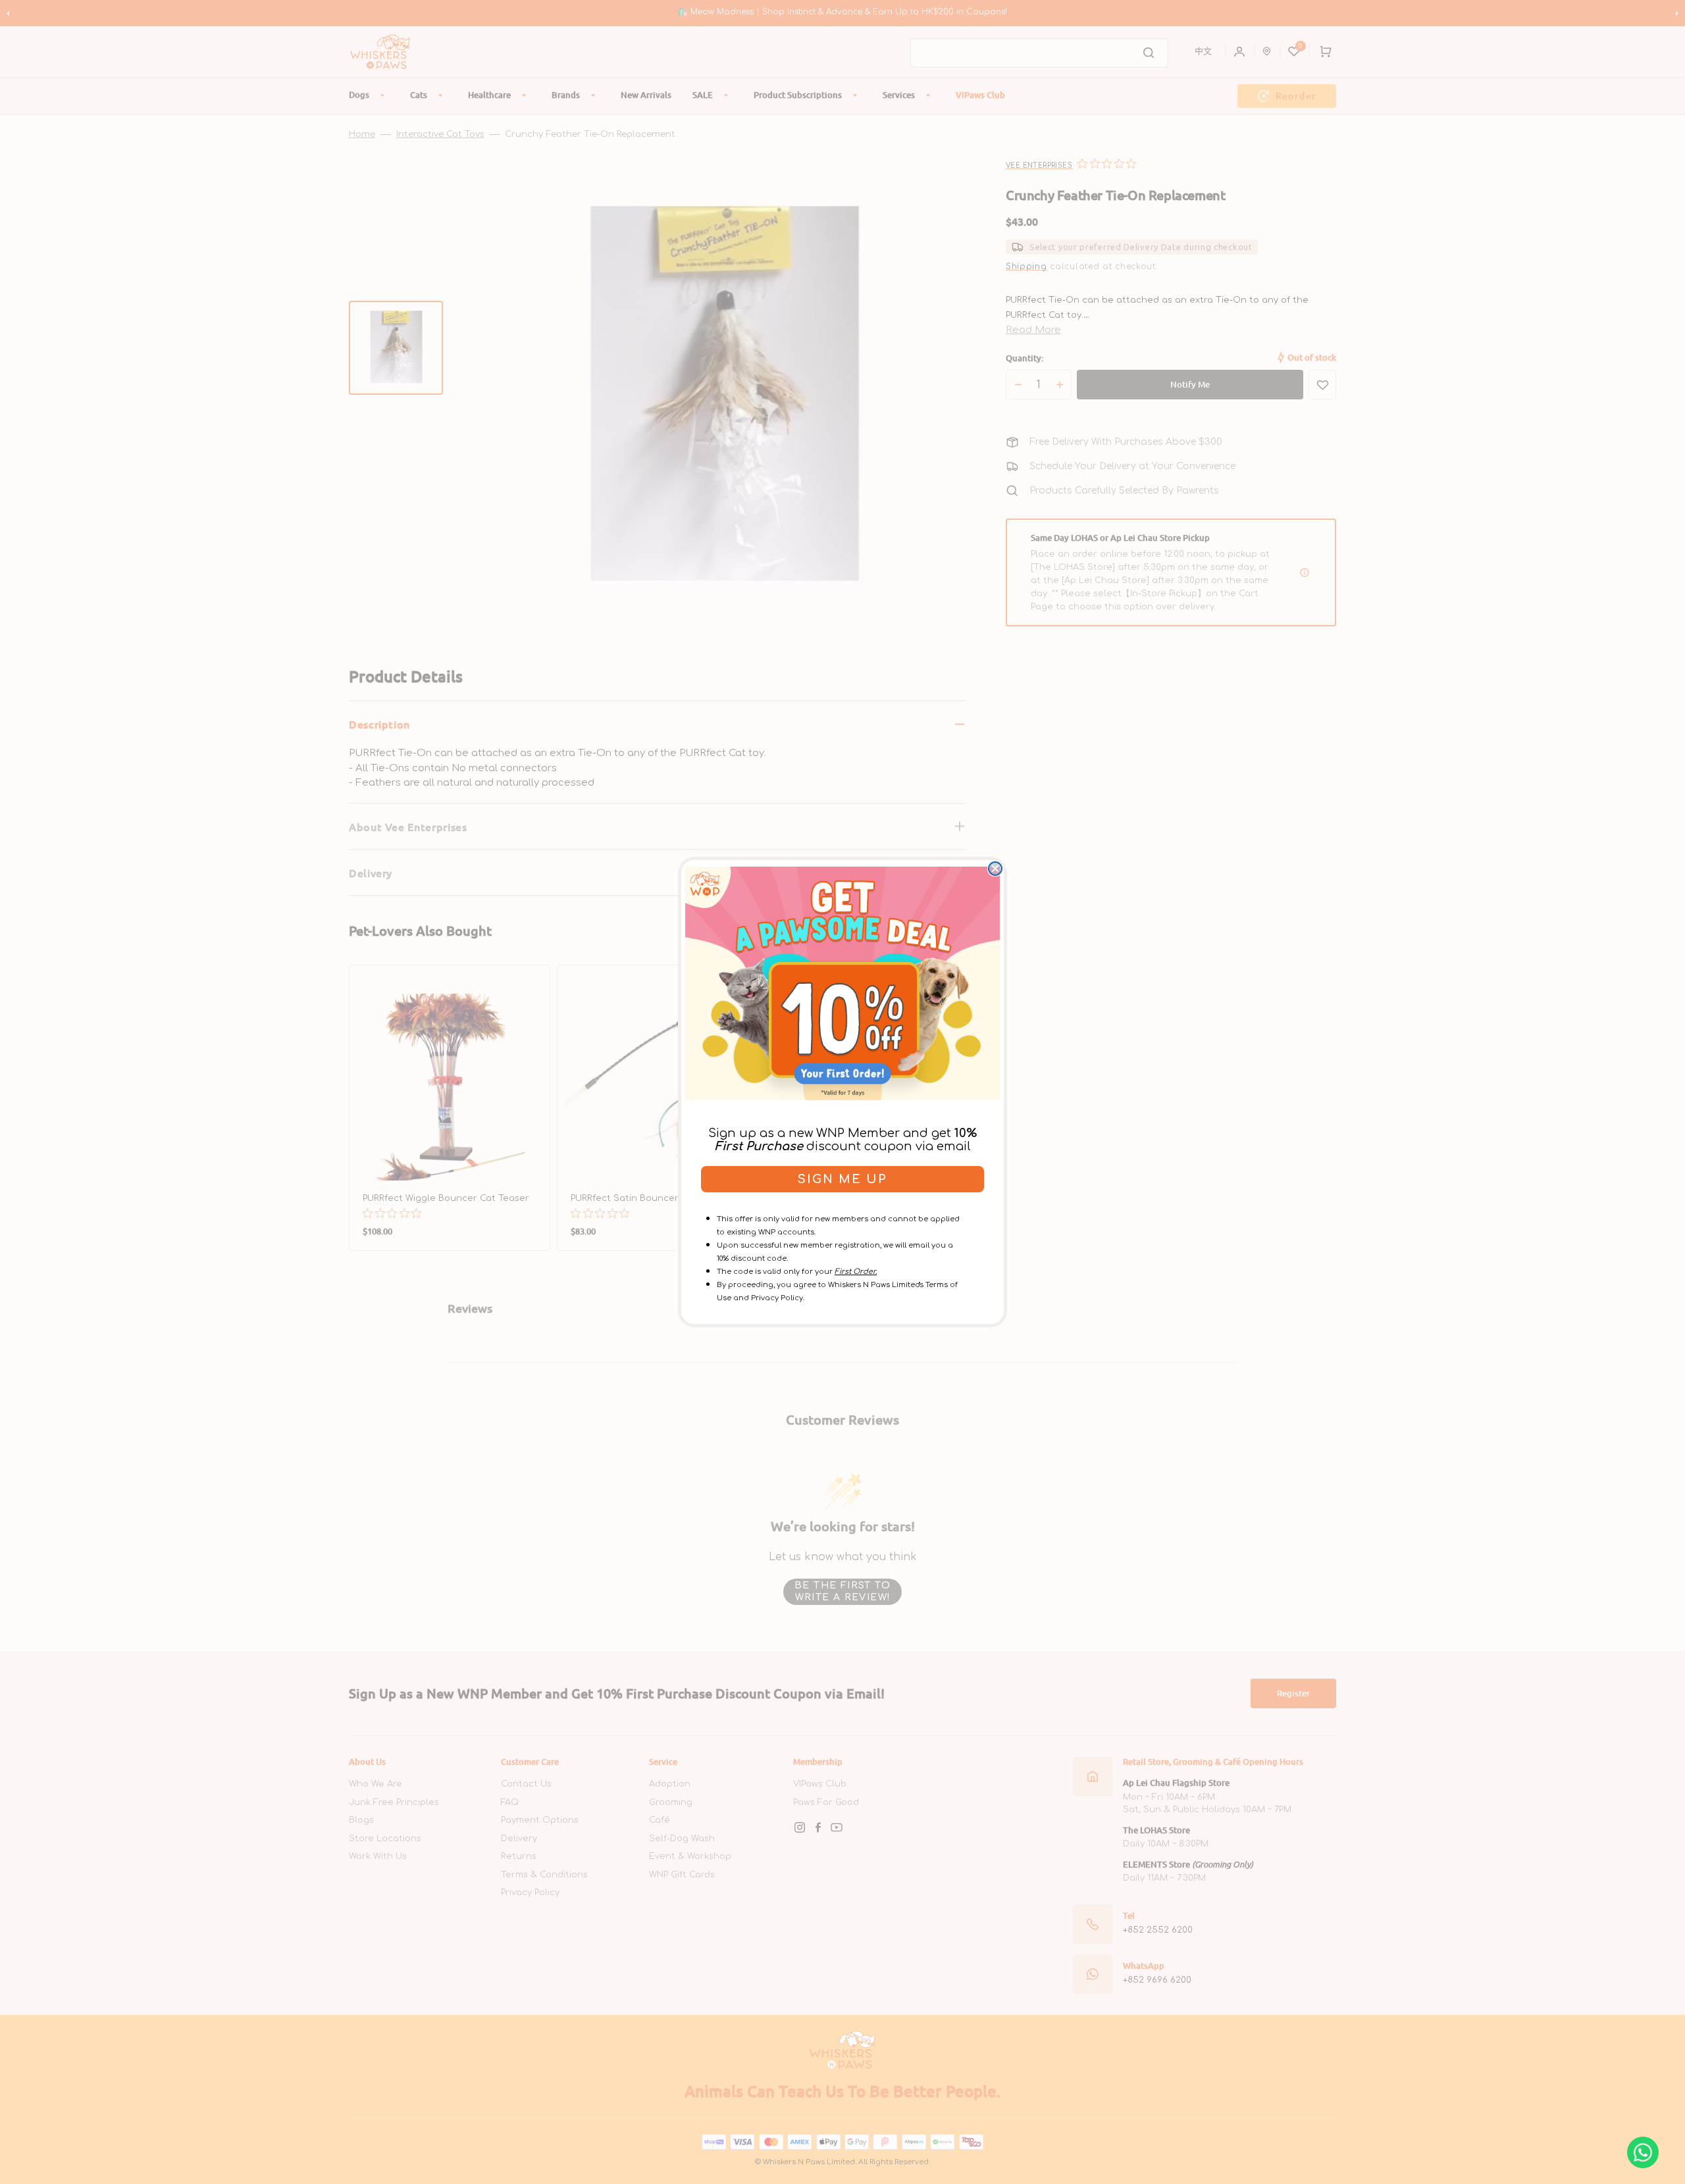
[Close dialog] (995, 869)
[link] (842, 983)
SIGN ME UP (842, 1179)
